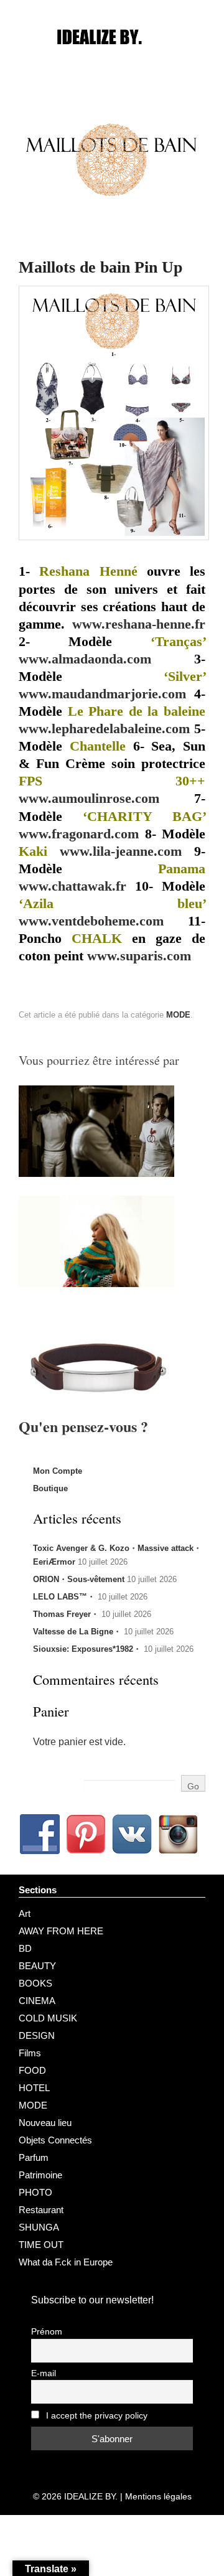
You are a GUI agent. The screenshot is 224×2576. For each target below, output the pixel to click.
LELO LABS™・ (64, 1597)
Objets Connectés (55, 2140)
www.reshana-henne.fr (139, 624)
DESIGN (37, 2035)
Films (30, 2053)
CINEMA (37, 2001)
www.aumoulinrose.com (89, 799)
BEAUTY (37, 1966)
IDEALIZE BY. (91, 2496)
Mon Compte (58, 1471)
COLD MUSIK (48, 2018)
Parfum (34, 2157)
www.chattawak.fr (72, 886)
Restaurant (41, 2210)
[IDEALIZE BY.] (112, 60)
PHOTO (35, 2192)
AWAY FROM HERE (61, 1931)
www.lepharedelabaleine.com (104, 729)
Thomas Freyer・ (66, 1614)
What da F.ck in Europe (66, 2262)
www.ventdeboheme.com (91, 921)
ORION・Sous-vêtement (79, 1579)
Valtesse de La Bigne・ (77, 1632)
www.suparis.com (139, 956)
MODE (178, 1015)
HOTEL (34, 2088)
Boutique (50, 1488)
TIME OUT (41, 2245)
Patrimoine (40, 2175)
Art (25, 1913)
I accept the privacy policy (96, 2416)
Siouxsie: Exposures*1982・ (87, 1649)
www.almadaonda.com (85, 659)
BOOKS (35, 1983)
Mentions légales (158, 2496)
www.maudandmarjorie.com (102, 694)
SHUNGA (39, 2227)
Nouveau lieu (45, 2123)
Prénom (47, 2332)
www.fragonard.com (79, 834)
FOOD (32, 2070)
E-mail (44, 2373)
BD (25, 1948)
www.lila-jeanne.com (121, 851)
